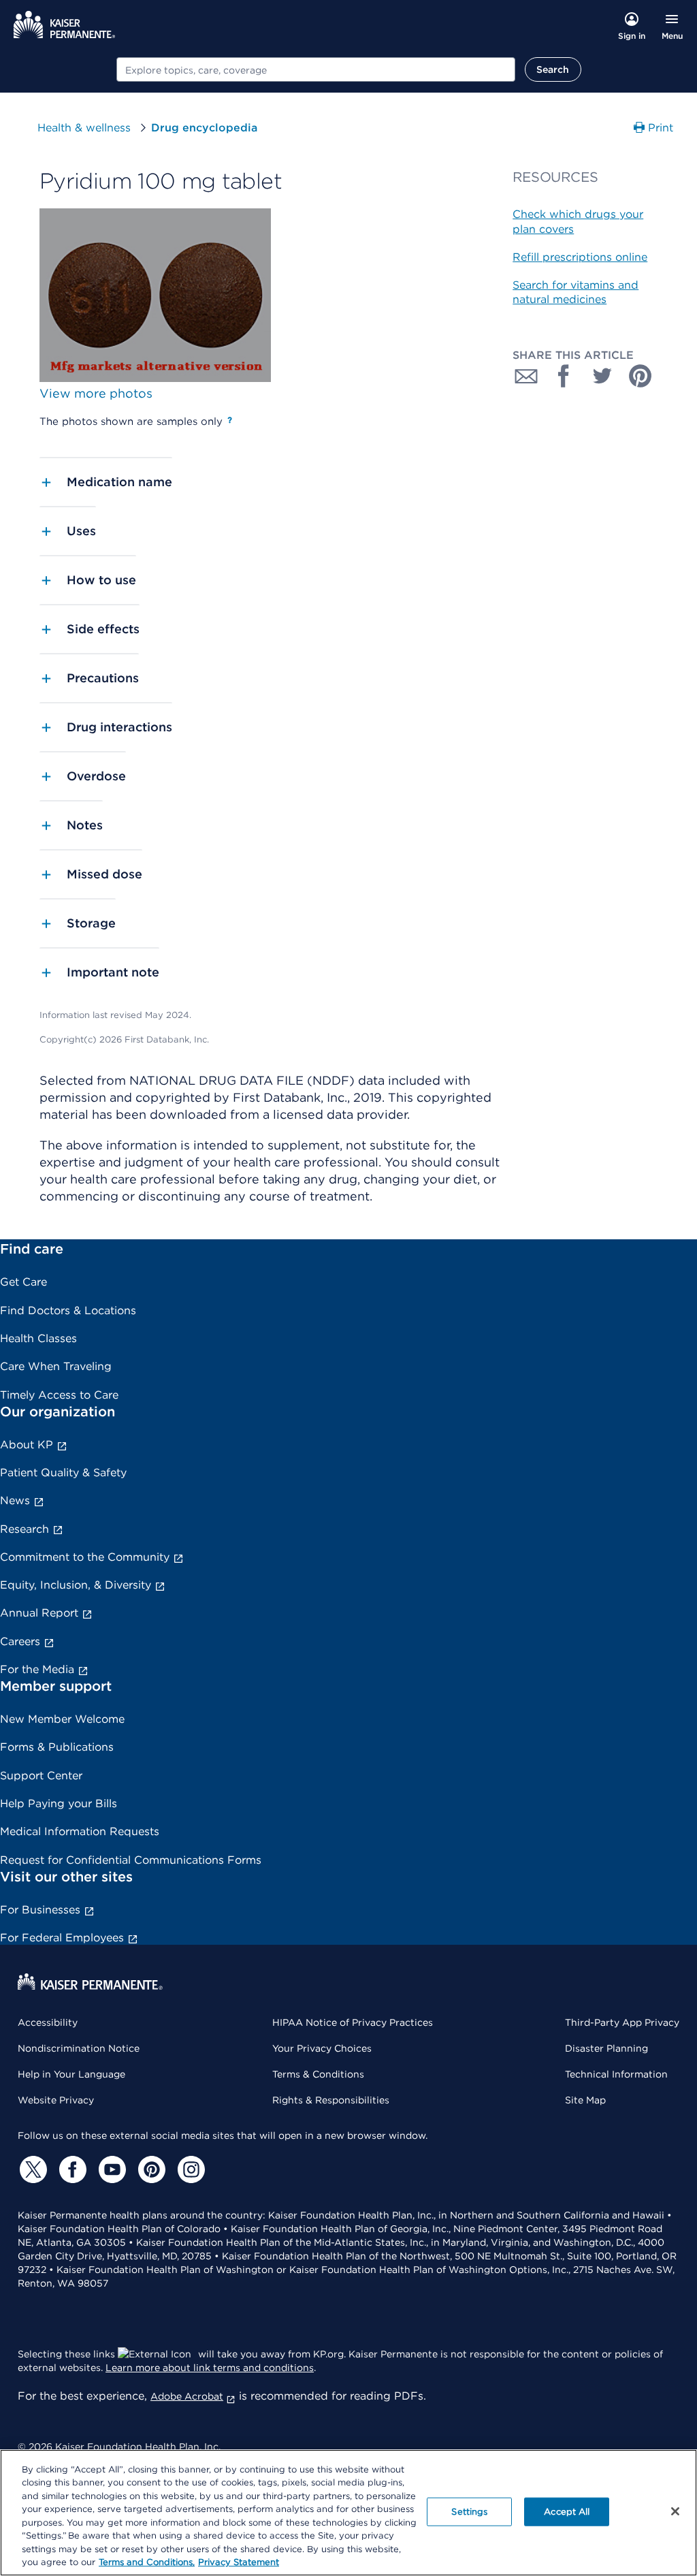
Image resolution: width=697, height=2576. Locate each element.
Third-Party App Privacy (622, 2022)
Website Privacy (56, 2100)
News (15, 1500)
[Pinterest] (150, 2169)
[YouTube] (110, 2169)
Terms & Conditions (318, 2074)
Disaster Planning (606, 2048)
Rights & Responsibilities (331, 2100)
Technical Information (616, 2074)
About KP (27, 1445)
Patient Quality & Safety (63, 1473)
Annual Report (39, 1613)
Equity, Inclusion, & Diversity (76, 1585)
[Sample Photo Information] (230, 420)
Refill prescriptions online (580, 257)
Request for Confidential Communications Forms (131, 1860)
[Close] (675, 2511)
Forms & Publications (57, 1747)
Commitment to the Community (85, 1557)
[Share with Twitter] (602, 376)
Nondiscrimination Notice (79, 2048)
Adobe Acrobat (187, 2396)
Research (25, 1529)
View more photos (96, 393)
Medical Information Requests (80, 1831)
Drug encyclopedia (204, 128)
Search (553, 69)
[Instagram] (189, 2169)
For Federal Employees (62, 1938)
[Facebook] (71, 2169)
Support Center (41, 1776)
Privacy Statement (239, 2562)
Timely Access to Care (59, 1395)
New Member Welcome (62, 1719)
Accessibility (48, 2022)
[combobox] (316, 69)
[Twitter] (31, 2169)
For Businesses (40, 1910)
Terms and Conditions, (147, 2562)
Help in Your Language (71, 2074)
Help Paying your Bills (59, 1803)
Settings (469, 2512)
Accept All (567, 2512)
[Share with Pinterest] (641, 376)
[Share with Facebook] (564, 376)
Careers (20, 1641)
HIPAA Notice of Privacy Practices (353, 2022)
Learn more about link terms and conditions (210, 2368)
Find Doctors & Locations (68, 1310)
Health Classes (38, 1338)
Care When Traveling (56, 1366)
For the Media (37, 1669)
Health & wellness (84, 128)
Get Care (23, 1282)
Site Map (585, 2100)
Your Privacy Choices (322, 2048)
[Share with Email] (526, 376)
